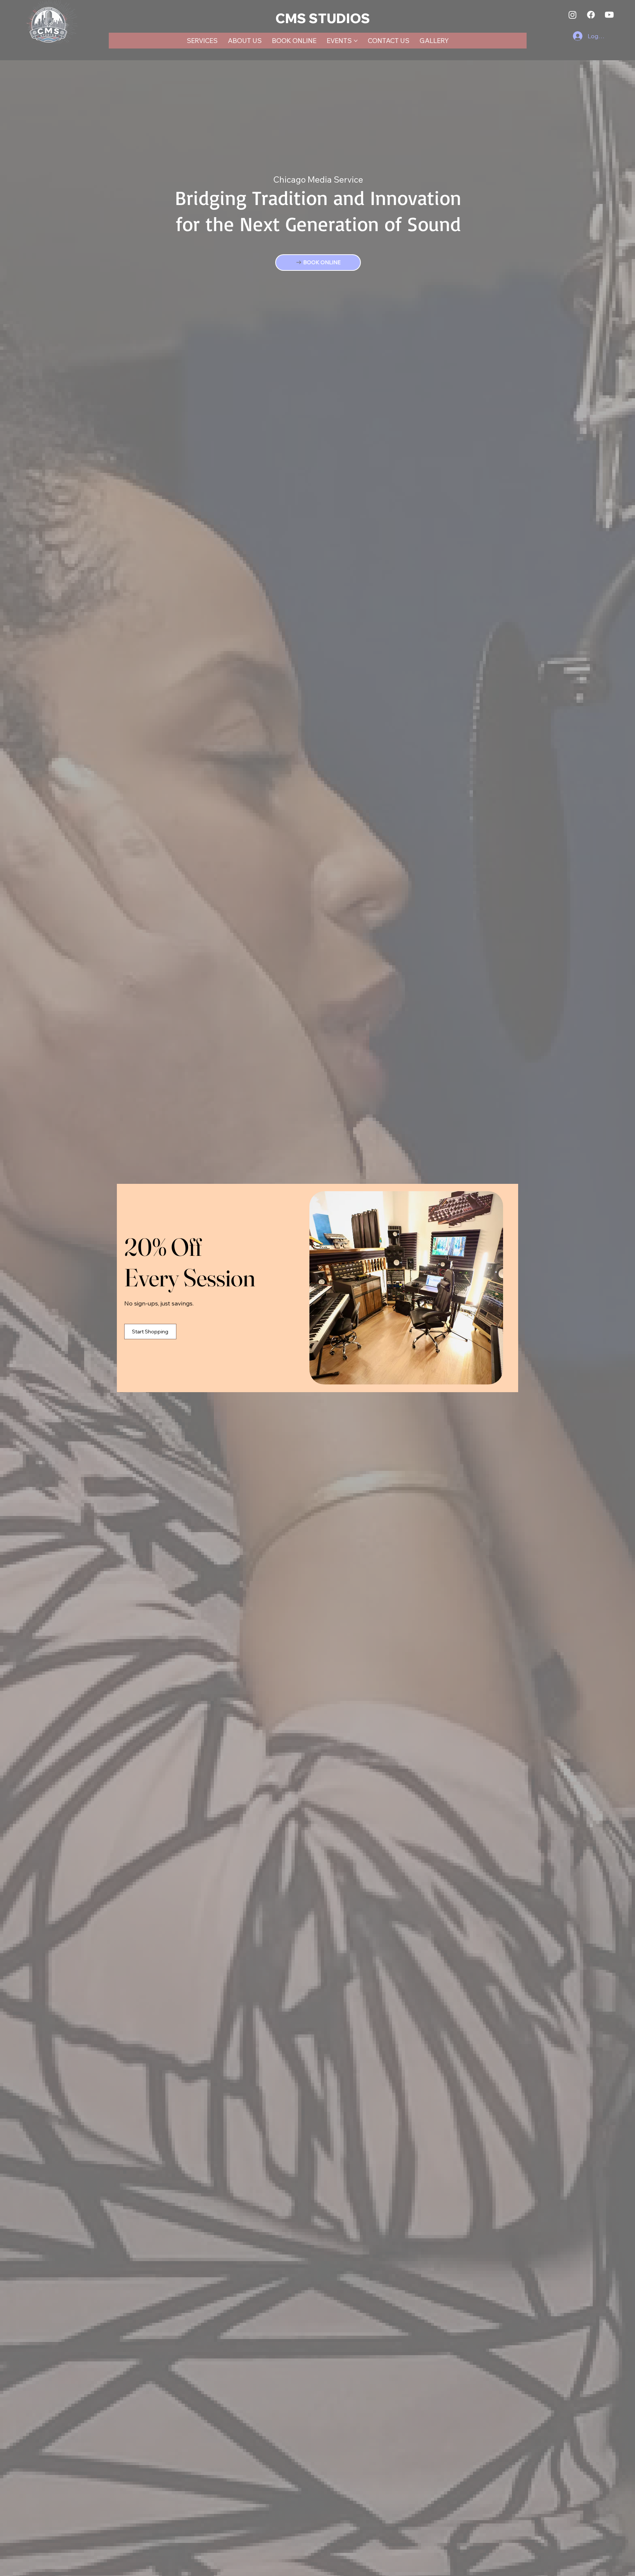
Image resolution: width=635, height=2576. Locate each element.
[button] (488, 1205)
